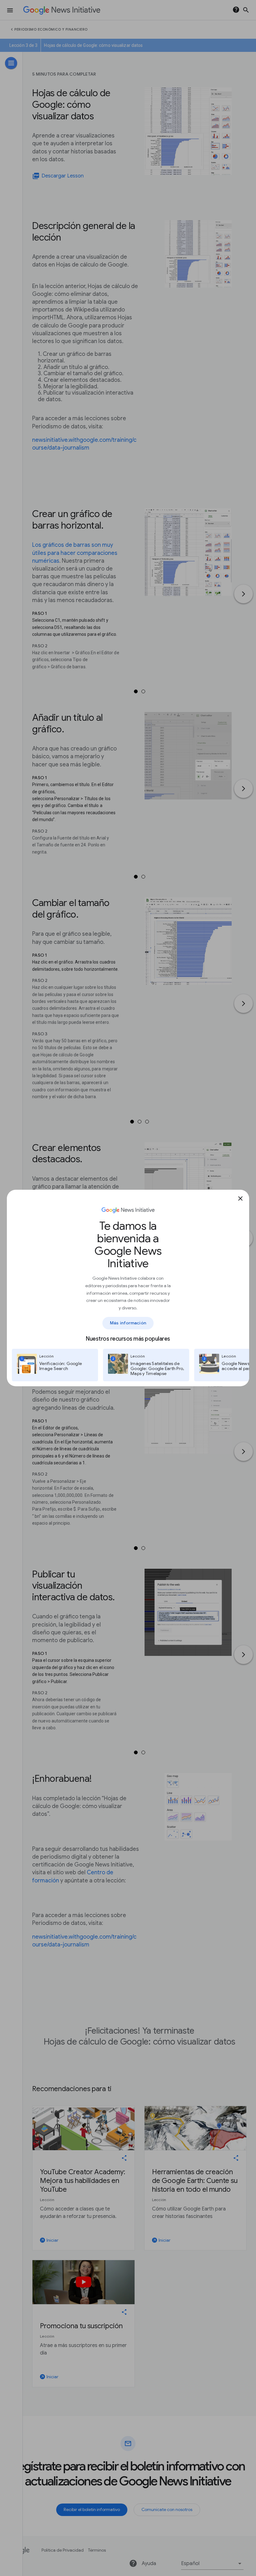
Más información (128, 1323)
